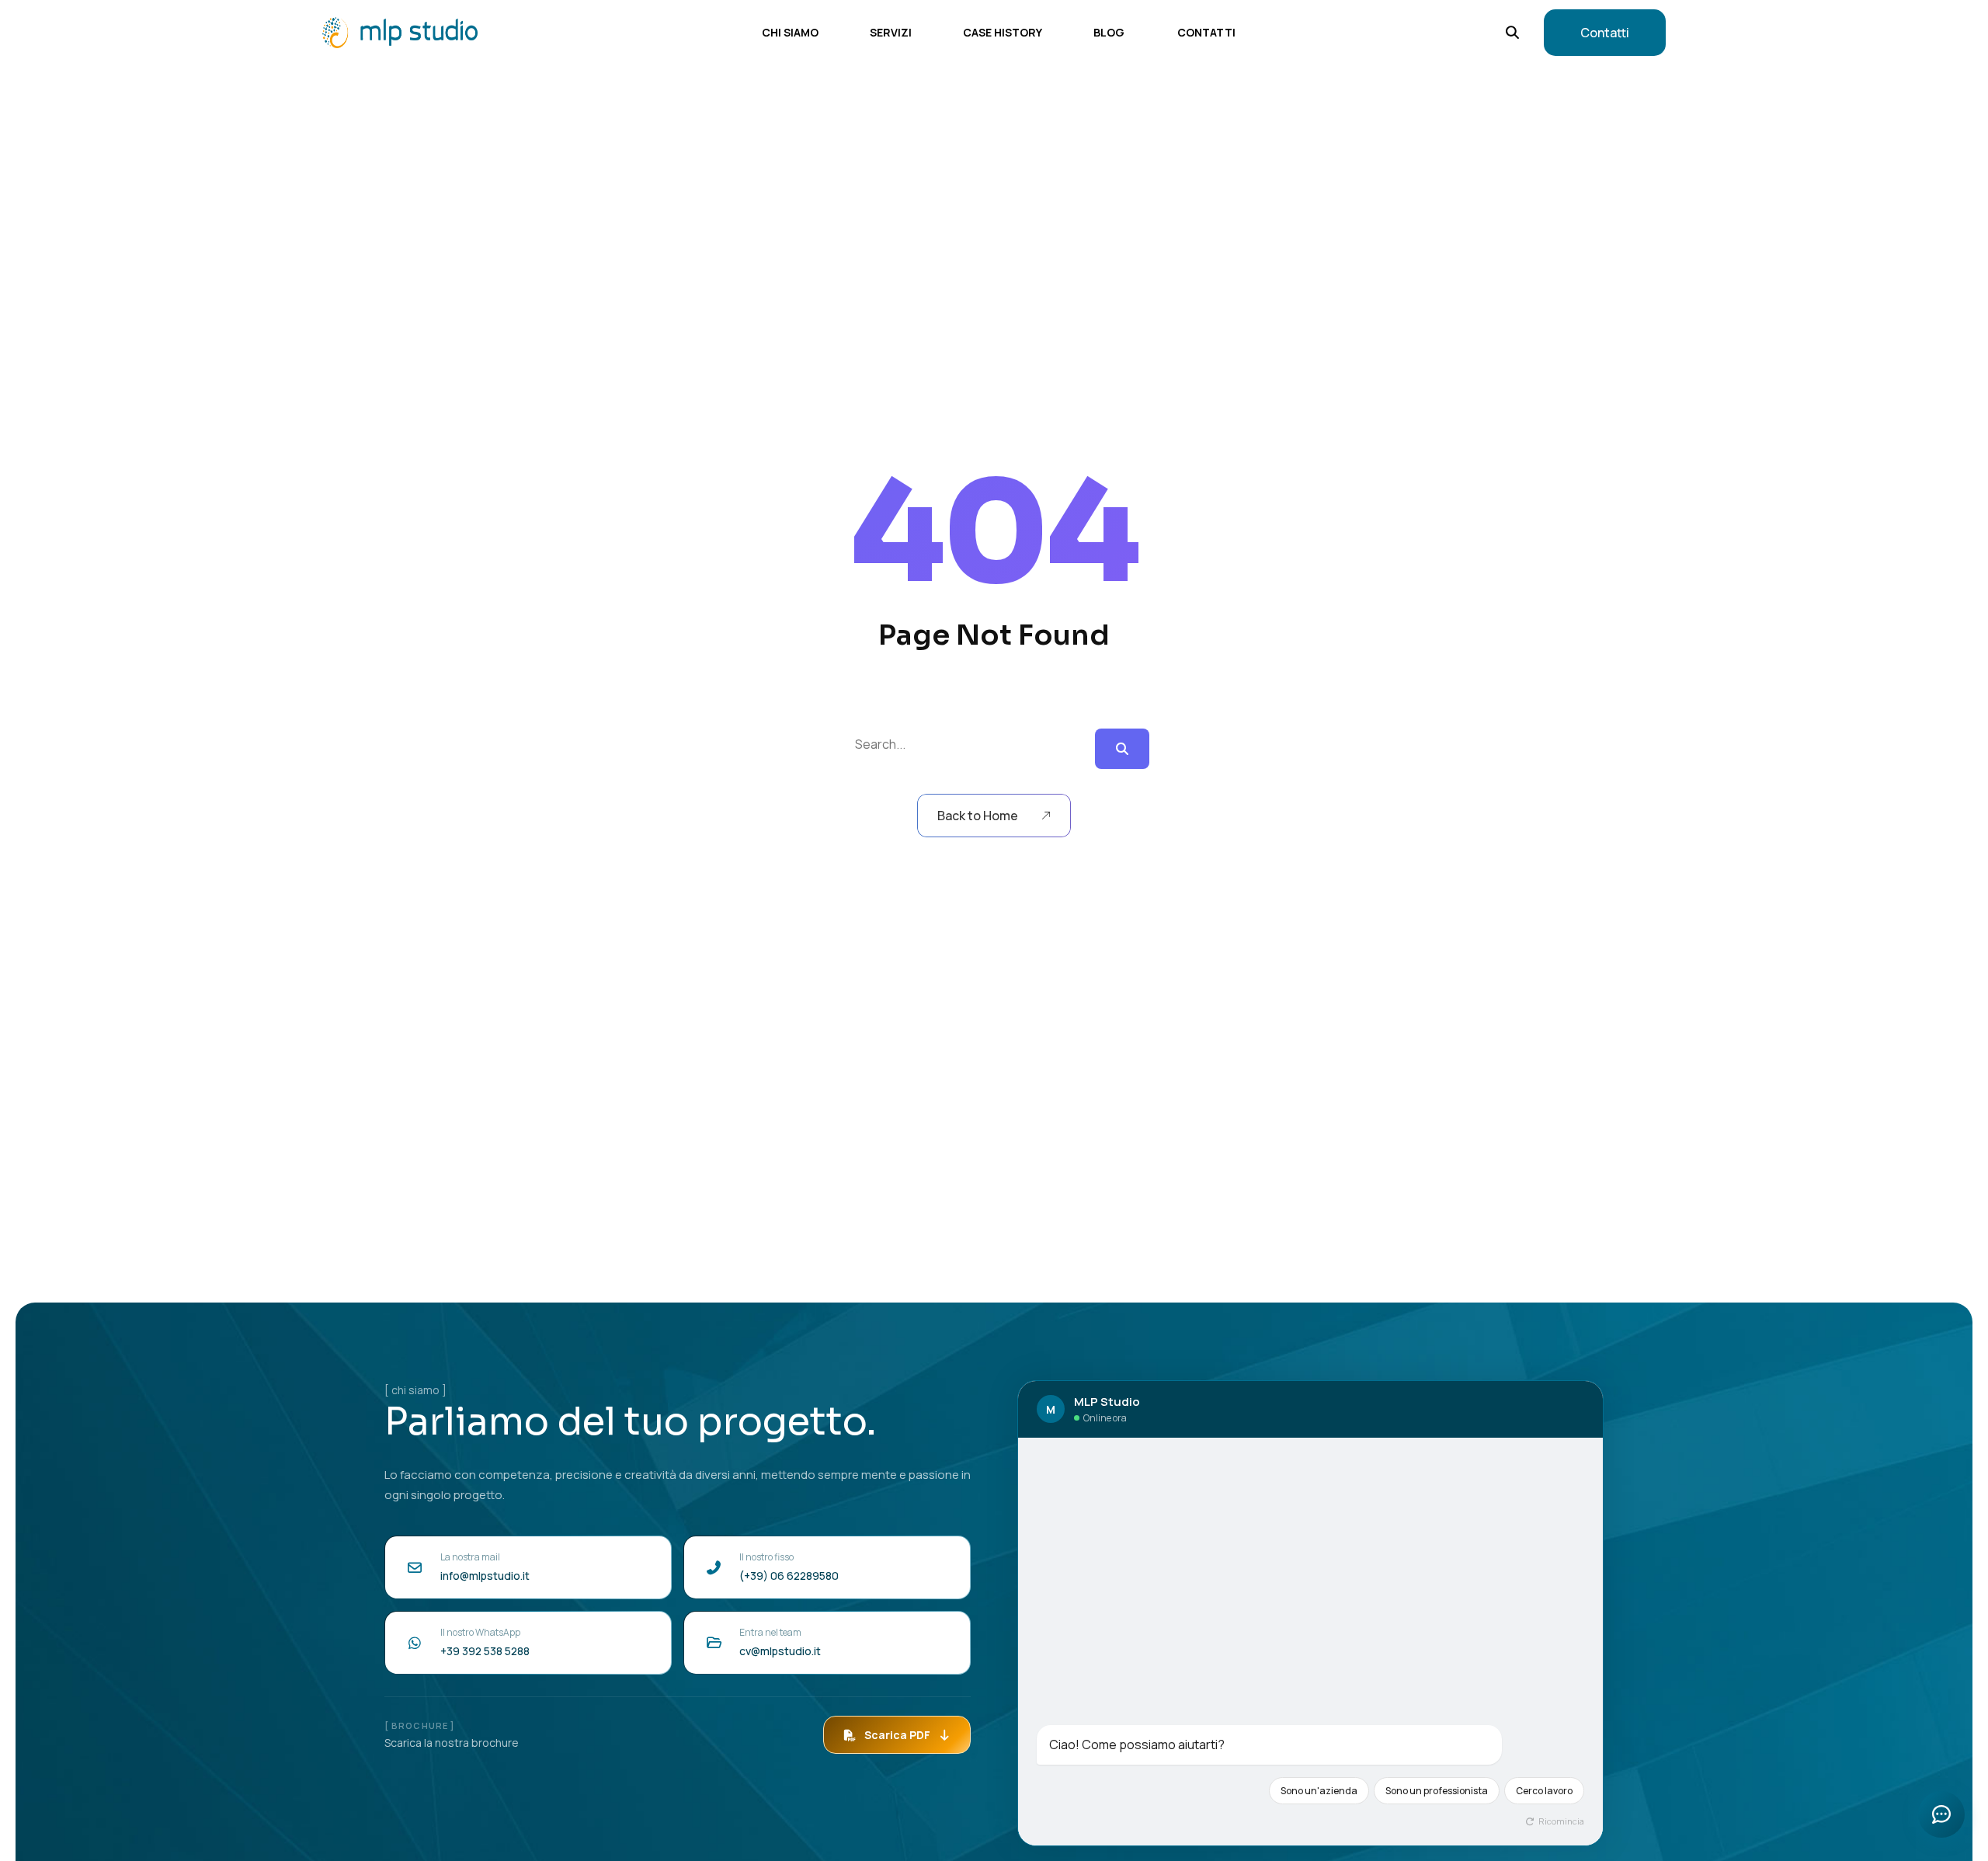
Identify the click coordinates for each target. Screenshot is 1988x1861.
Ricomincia (1561, 1821)
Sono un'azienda (1319, 1791)
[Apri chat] (1941, 1814)
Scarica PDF (897, 1735)
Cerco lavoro (1544, 1791)
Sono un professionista (1437, 1791)
